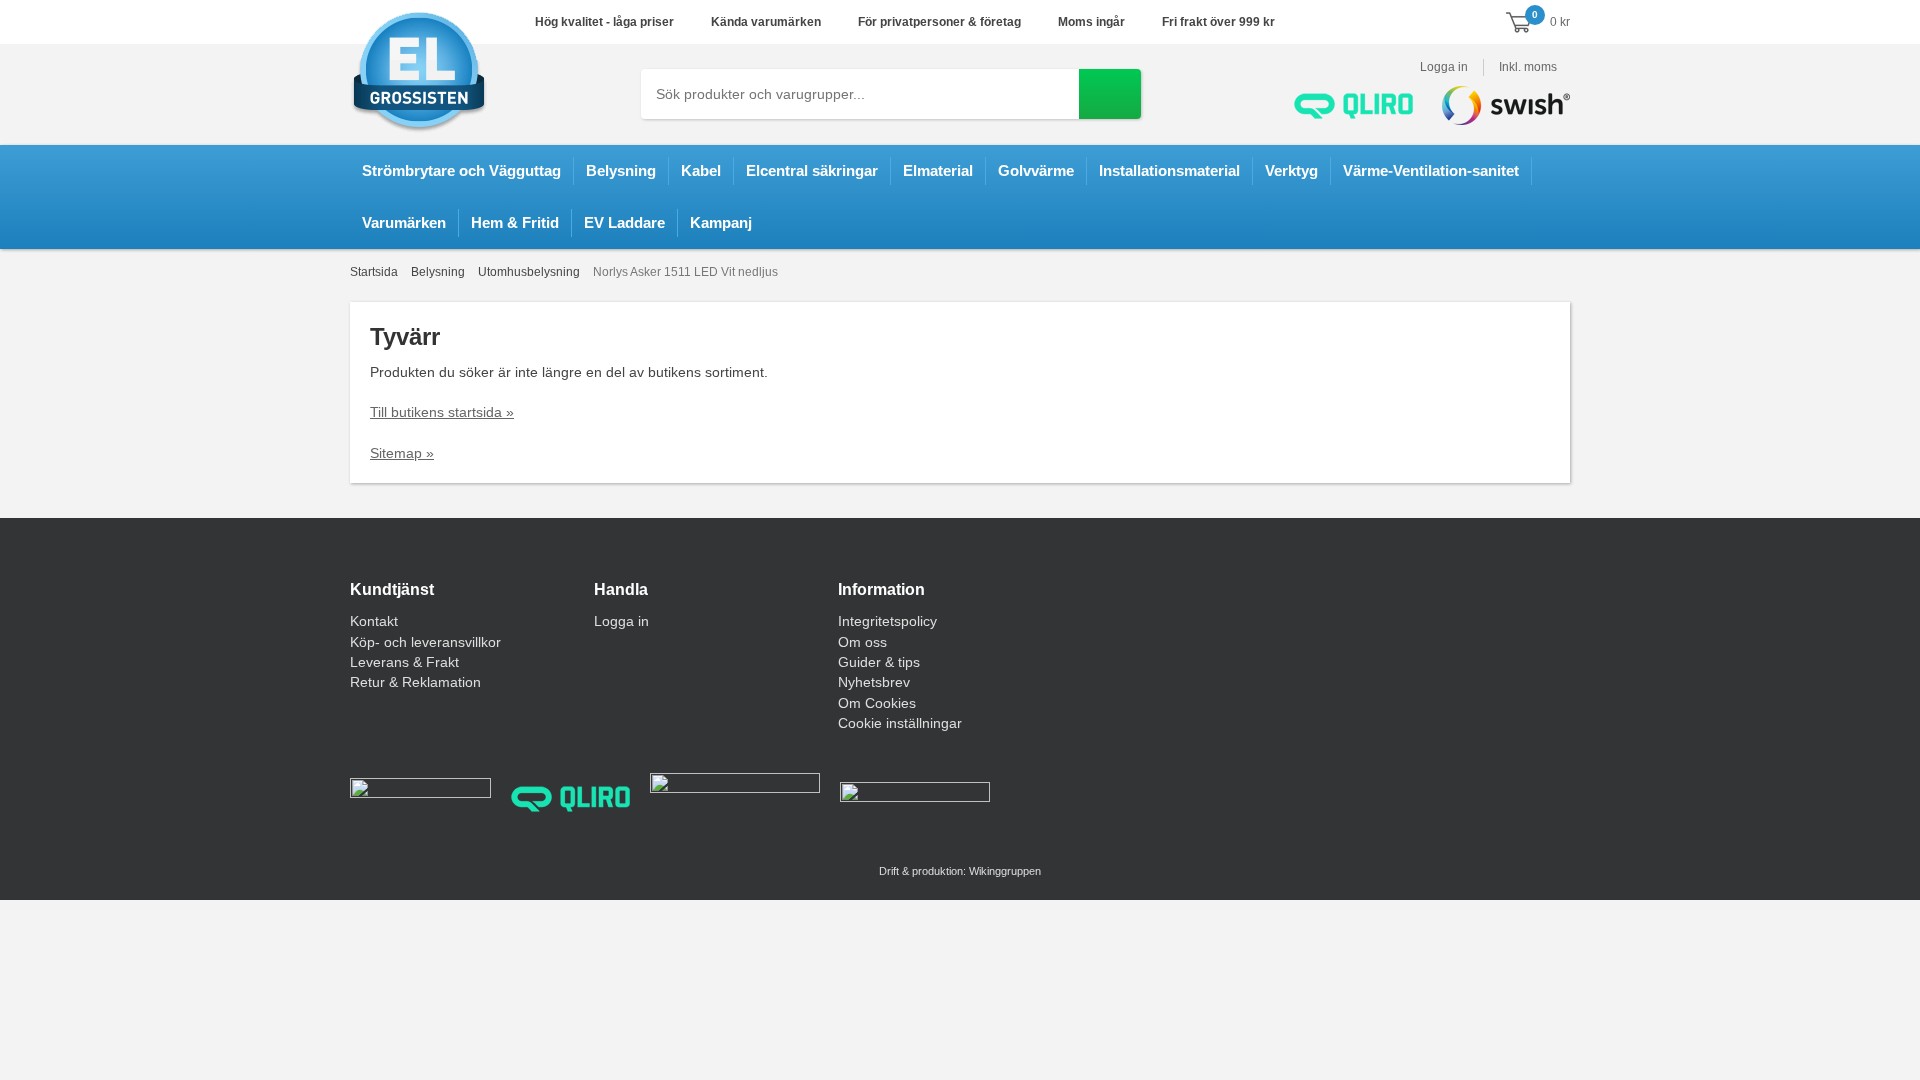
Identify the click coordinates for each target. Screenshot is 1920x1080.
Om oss (862, 642)
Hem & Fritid (515, 222)
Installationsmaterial (1169, 170)
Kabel (701, 170)
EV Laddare (624, 222)
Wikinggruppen (1005, 871)
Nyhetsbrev (874, 682)
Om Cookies (877, 703)
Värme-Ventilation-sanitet (1431, 170)
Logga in (1444, 67)
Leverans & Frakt (404, 662)
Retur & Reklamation (415, 682)
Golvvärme (1036, 170)
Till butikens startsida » (442, 412)
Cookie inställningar (900, 723)
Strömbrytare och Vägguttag (461, 170)
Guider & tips (879, 662)
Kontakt (374, 621)
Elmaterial (938, 170)
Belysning (621, 170)
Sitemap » (402, 453)
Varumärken (404, 222)
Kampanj (721, 222)
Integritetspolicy (887, 621)
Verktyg (1291, 170)
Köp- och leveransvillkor (425, 642)
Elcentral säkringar (812, 170)
